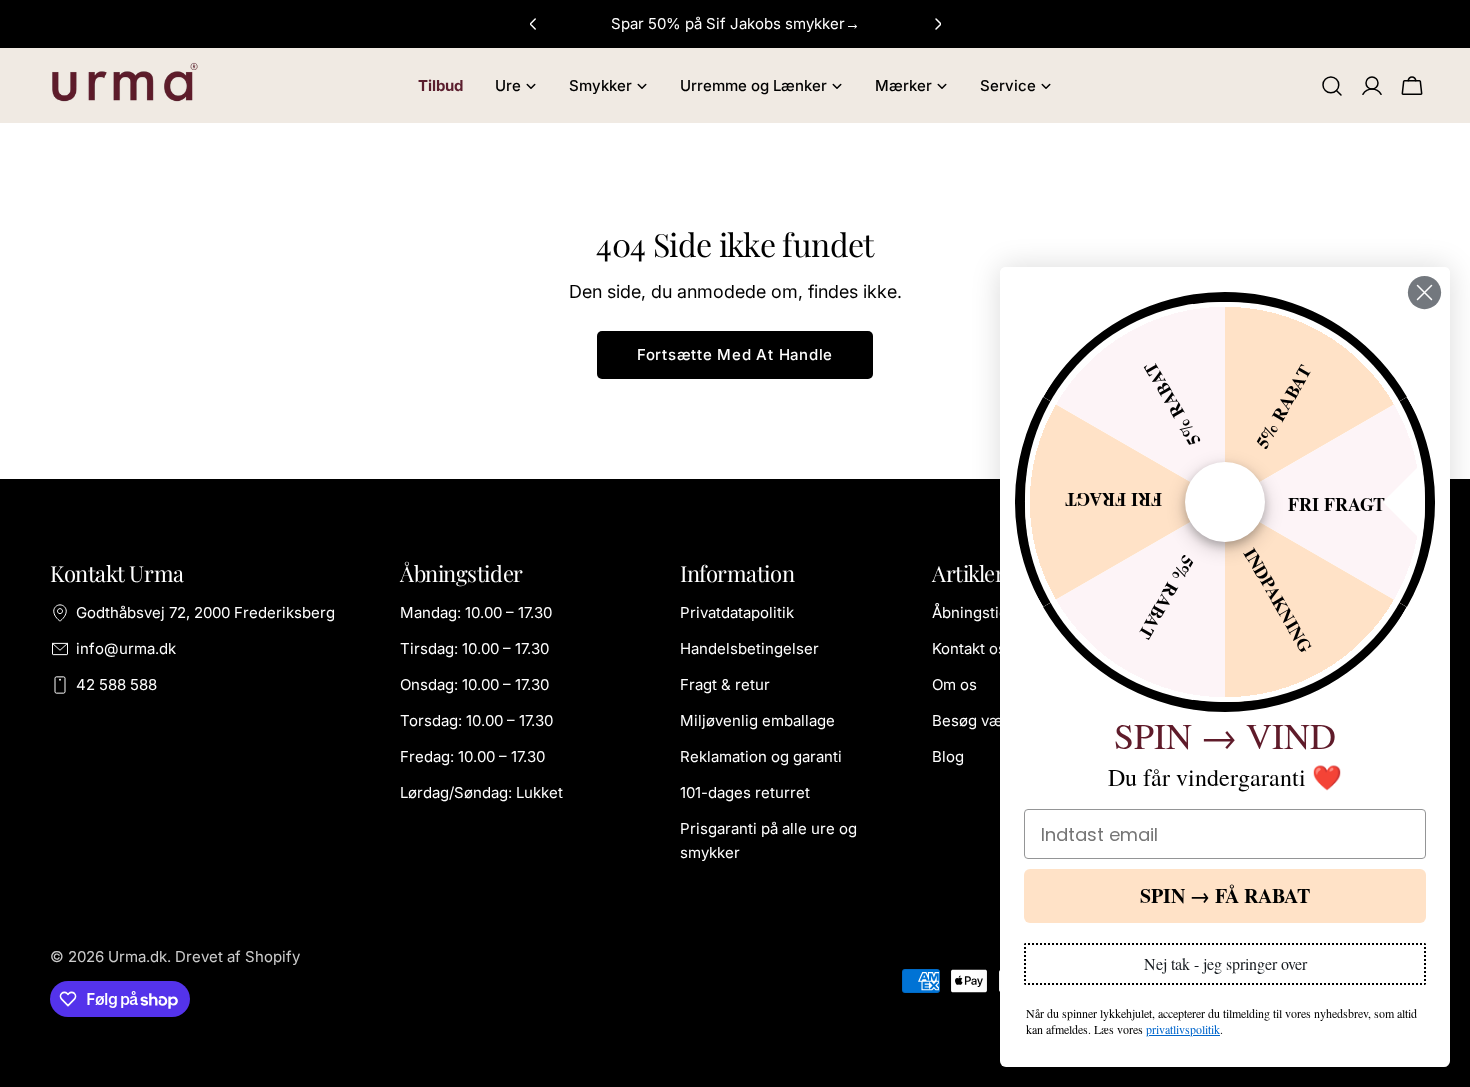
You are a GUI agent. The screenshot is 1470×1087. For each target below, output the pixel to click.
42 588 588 (116, 684)
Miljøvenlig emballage (757, 720)
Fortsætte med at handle (735, 354)
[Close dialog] (1424, 292)
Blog (948, 756)
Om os (954, 684)
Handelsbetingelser (749, 648)
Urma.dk (137, 956)
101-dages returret (745, 792)
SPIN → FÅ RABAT (1225, 895)
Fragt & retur (725, 684)
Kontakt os (969, 648)
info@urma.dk (126, 648)
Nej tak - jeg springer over (1225, 963)
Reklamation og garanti (761, 756)
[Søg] (1332, 86)
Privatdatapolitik (737, 612)
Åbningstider (977, 612)
